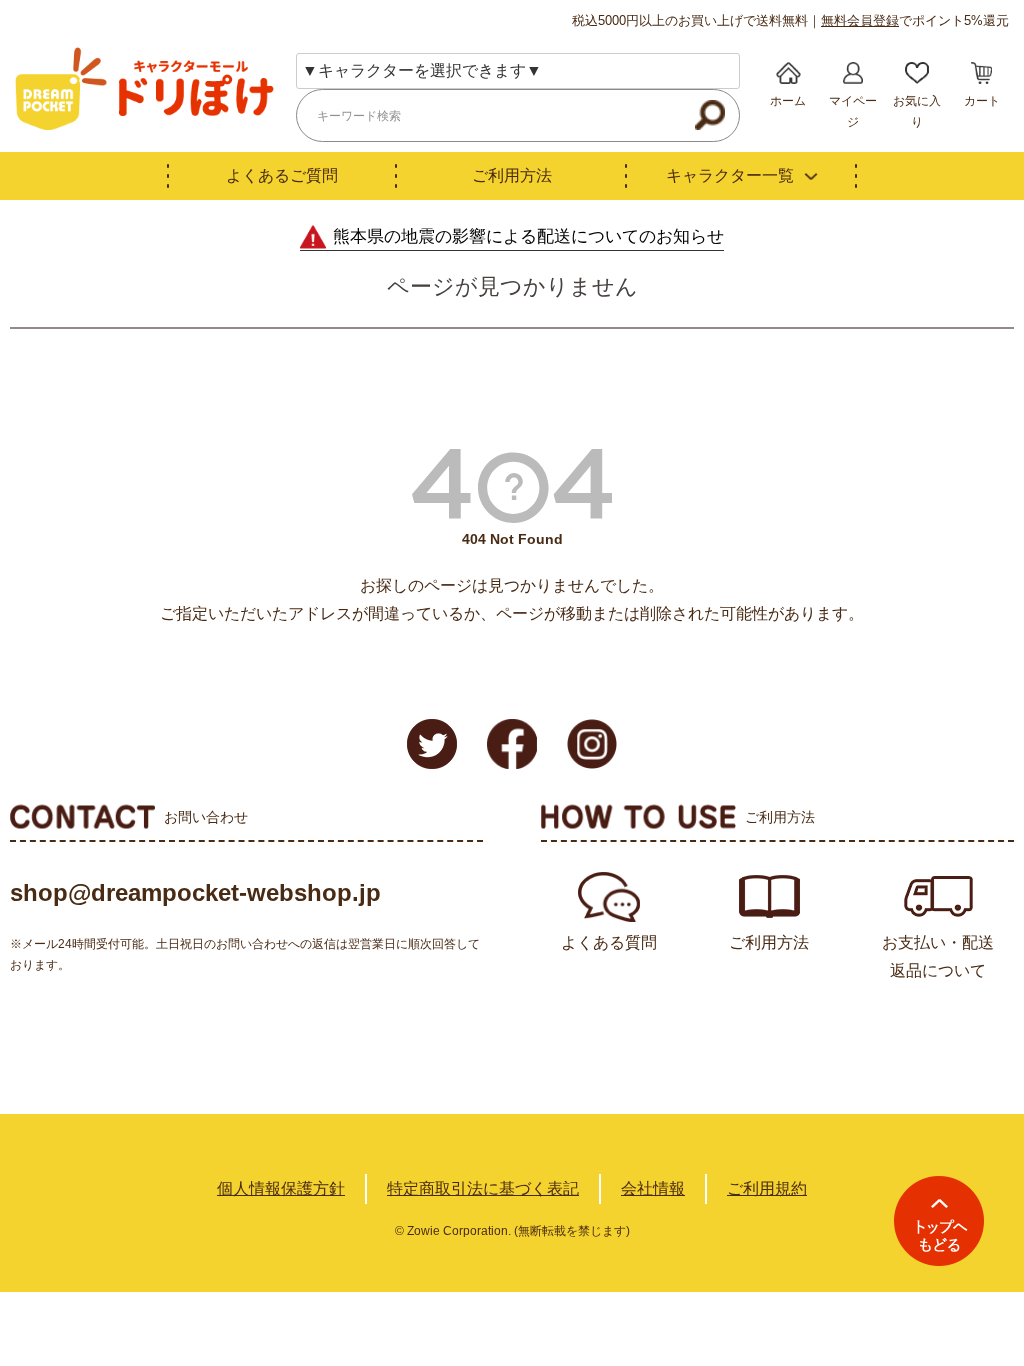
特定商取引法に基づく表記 (483, 1188)
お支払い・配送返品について (938, 956)
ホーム (788, 101)
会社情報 (653, 1188)
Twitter (432, 744)
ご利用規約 (767, 1188)
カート (982, 101)
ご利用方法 (512, 175)
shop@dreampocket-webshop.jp (195, 892)
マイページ (853, 111)
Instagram (592, 744)
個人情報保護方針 (281, 1188)
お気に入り (917, 111)
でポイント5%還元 (915, 20)
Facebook (512, 744)
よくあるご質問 (282, 175)
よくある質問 (609, 942)
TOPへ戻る (939, 1221)
